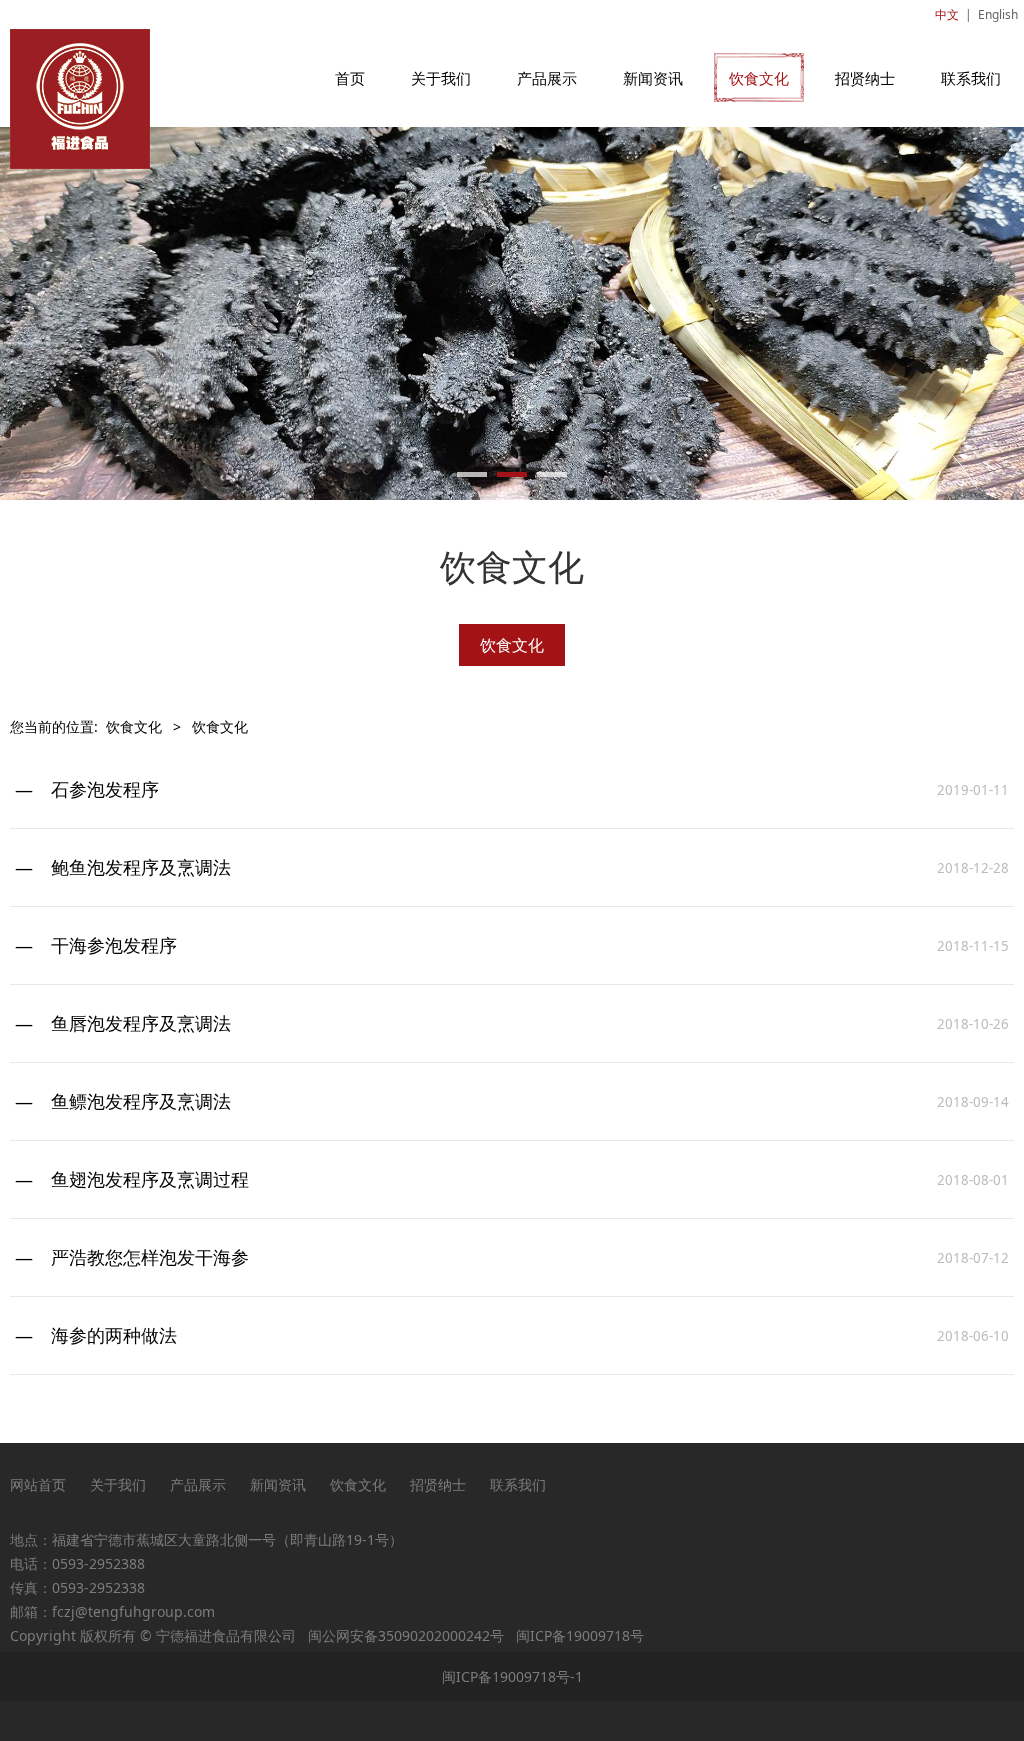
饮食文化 (759, 78)
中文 (947, 14)
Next (997, 314)
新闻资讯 (653, 78)
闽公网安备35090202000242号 (406, 1635)
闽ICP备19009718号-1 (512, 1676)
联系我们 (971, 78)
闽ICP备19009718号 (580, 1635)
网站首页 (38, 1484)
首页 (350, 78)
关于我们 (441, 78)
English (998, 14)
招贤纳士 (865, 78)
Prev (27, 314)
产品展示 (547, 78)
